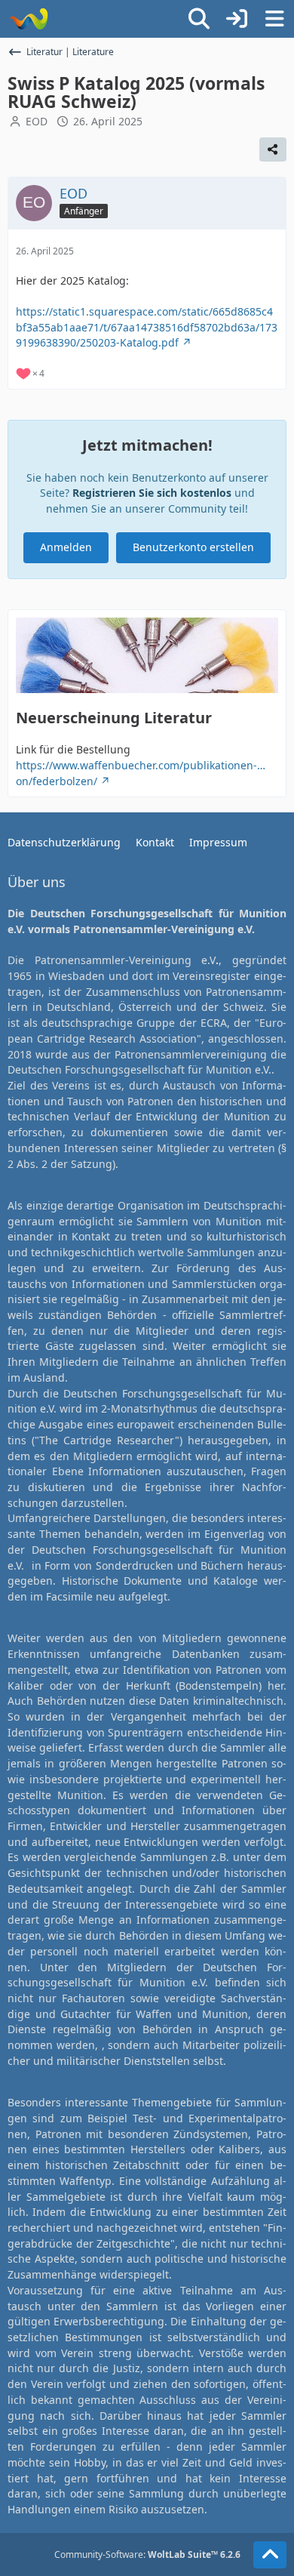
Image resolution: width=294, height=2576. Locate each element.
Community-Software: (147, 2554)
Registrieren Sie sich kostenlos (152, 493)
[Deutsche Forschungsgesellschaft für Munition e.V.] (28, 19)
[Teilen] (273, 149)
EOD (37, 121)
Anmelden (66, 547)
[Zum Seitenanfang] (270, 2555)
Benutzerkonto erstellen (193, 547)
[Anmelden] (237, 19)
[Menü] (274, 19)
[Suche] (199, 19)
